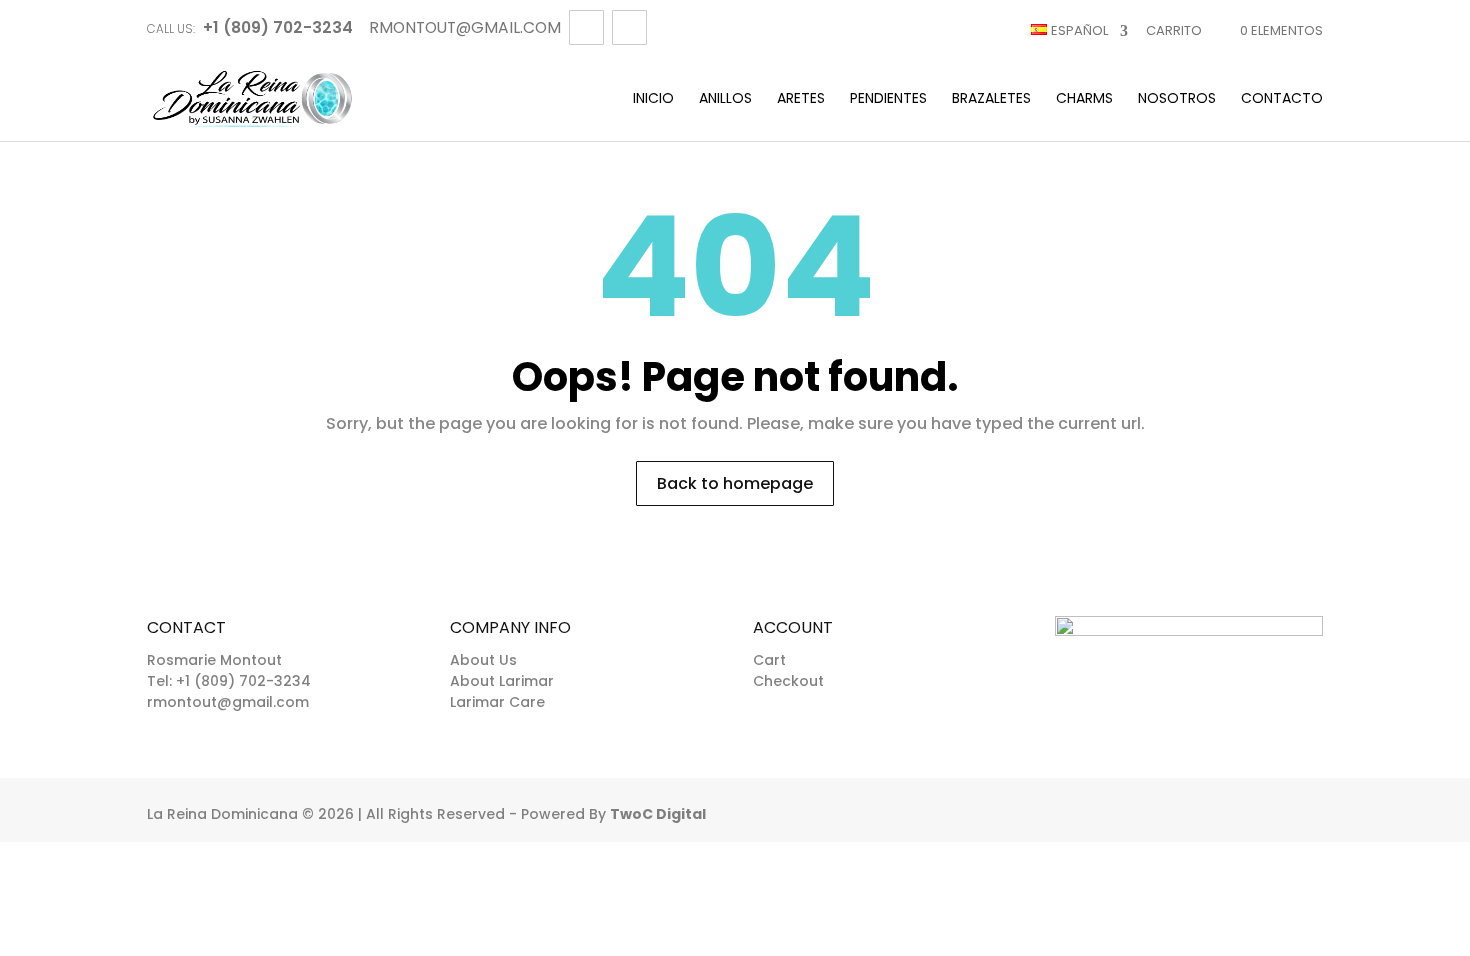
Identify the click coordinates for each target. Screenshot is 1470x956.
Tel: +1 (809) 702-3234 (229, 681)
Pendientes (888, 99)
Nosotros (1177, 99)
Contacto (1282, 99)
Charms (1084, 99)
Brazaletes (991, 99)
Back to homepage (735, 483)
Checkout (788, 681)
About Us (483, 660)
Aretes (801, 99)
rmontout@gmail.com (228, 702)
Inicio (653, 99)
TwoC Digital (658, 814)
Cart (769, 660)
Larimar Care (497, 702)
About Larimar (502, 681)
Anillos (725, 99)
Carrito (1174, 30)
